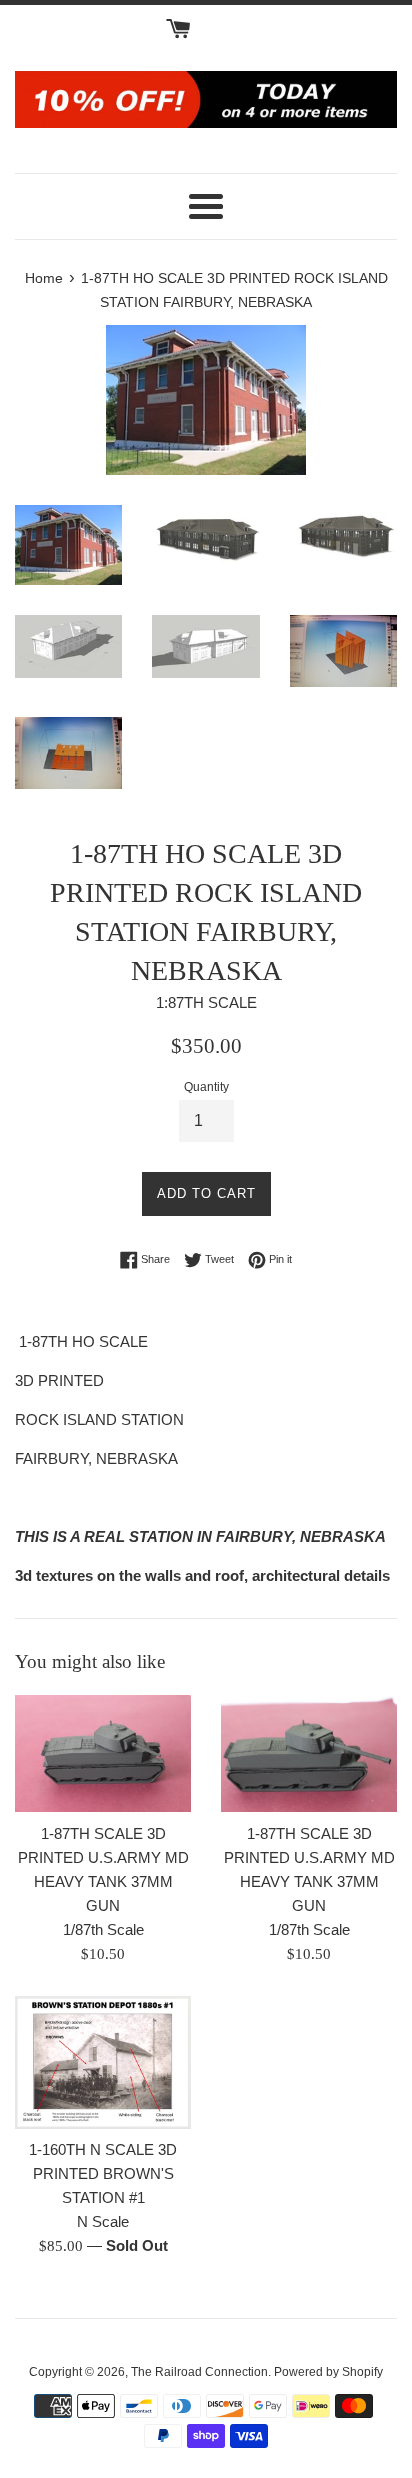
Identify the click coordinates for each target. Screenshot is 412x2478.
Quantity (206, 1087)
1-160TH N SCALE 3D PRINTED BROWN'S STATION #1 (103, 2173)
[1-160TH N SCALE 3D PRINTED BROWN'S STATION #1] (103, 2062)
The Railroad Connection (199, 2372)
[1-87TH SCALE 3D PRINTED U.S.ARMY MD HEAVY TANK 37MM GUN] (103, 1753)
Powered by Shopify (328, 2372)
